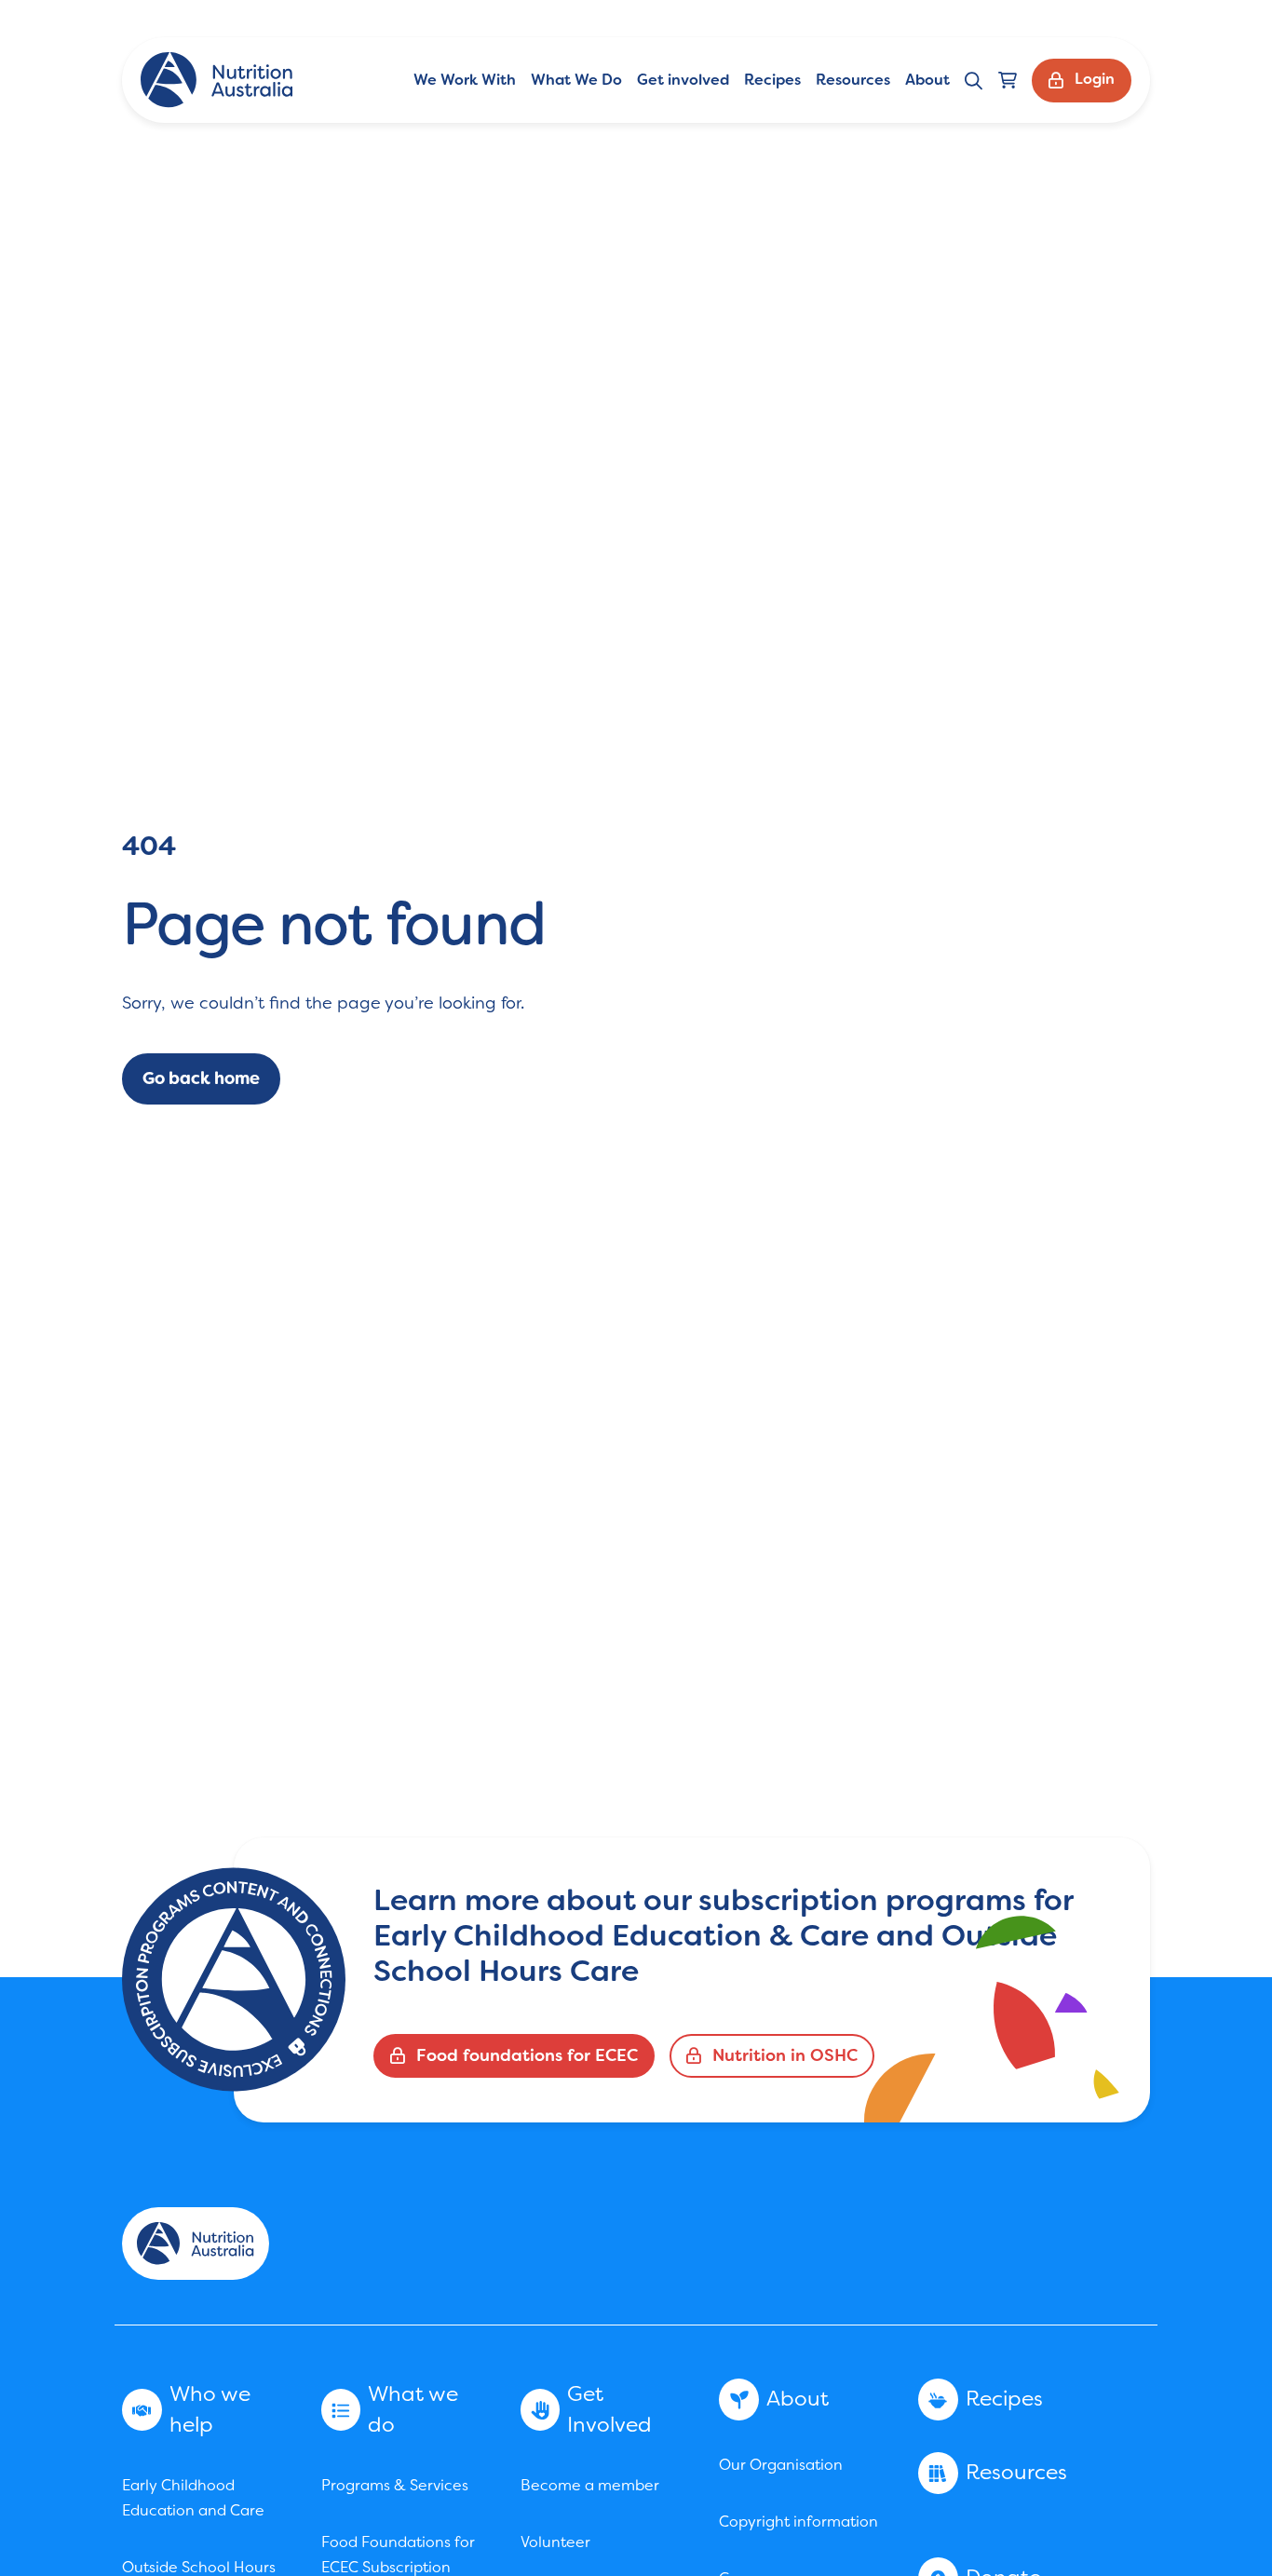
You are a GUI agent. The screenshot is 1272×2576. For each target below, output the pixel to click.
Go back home (201, 1078)
